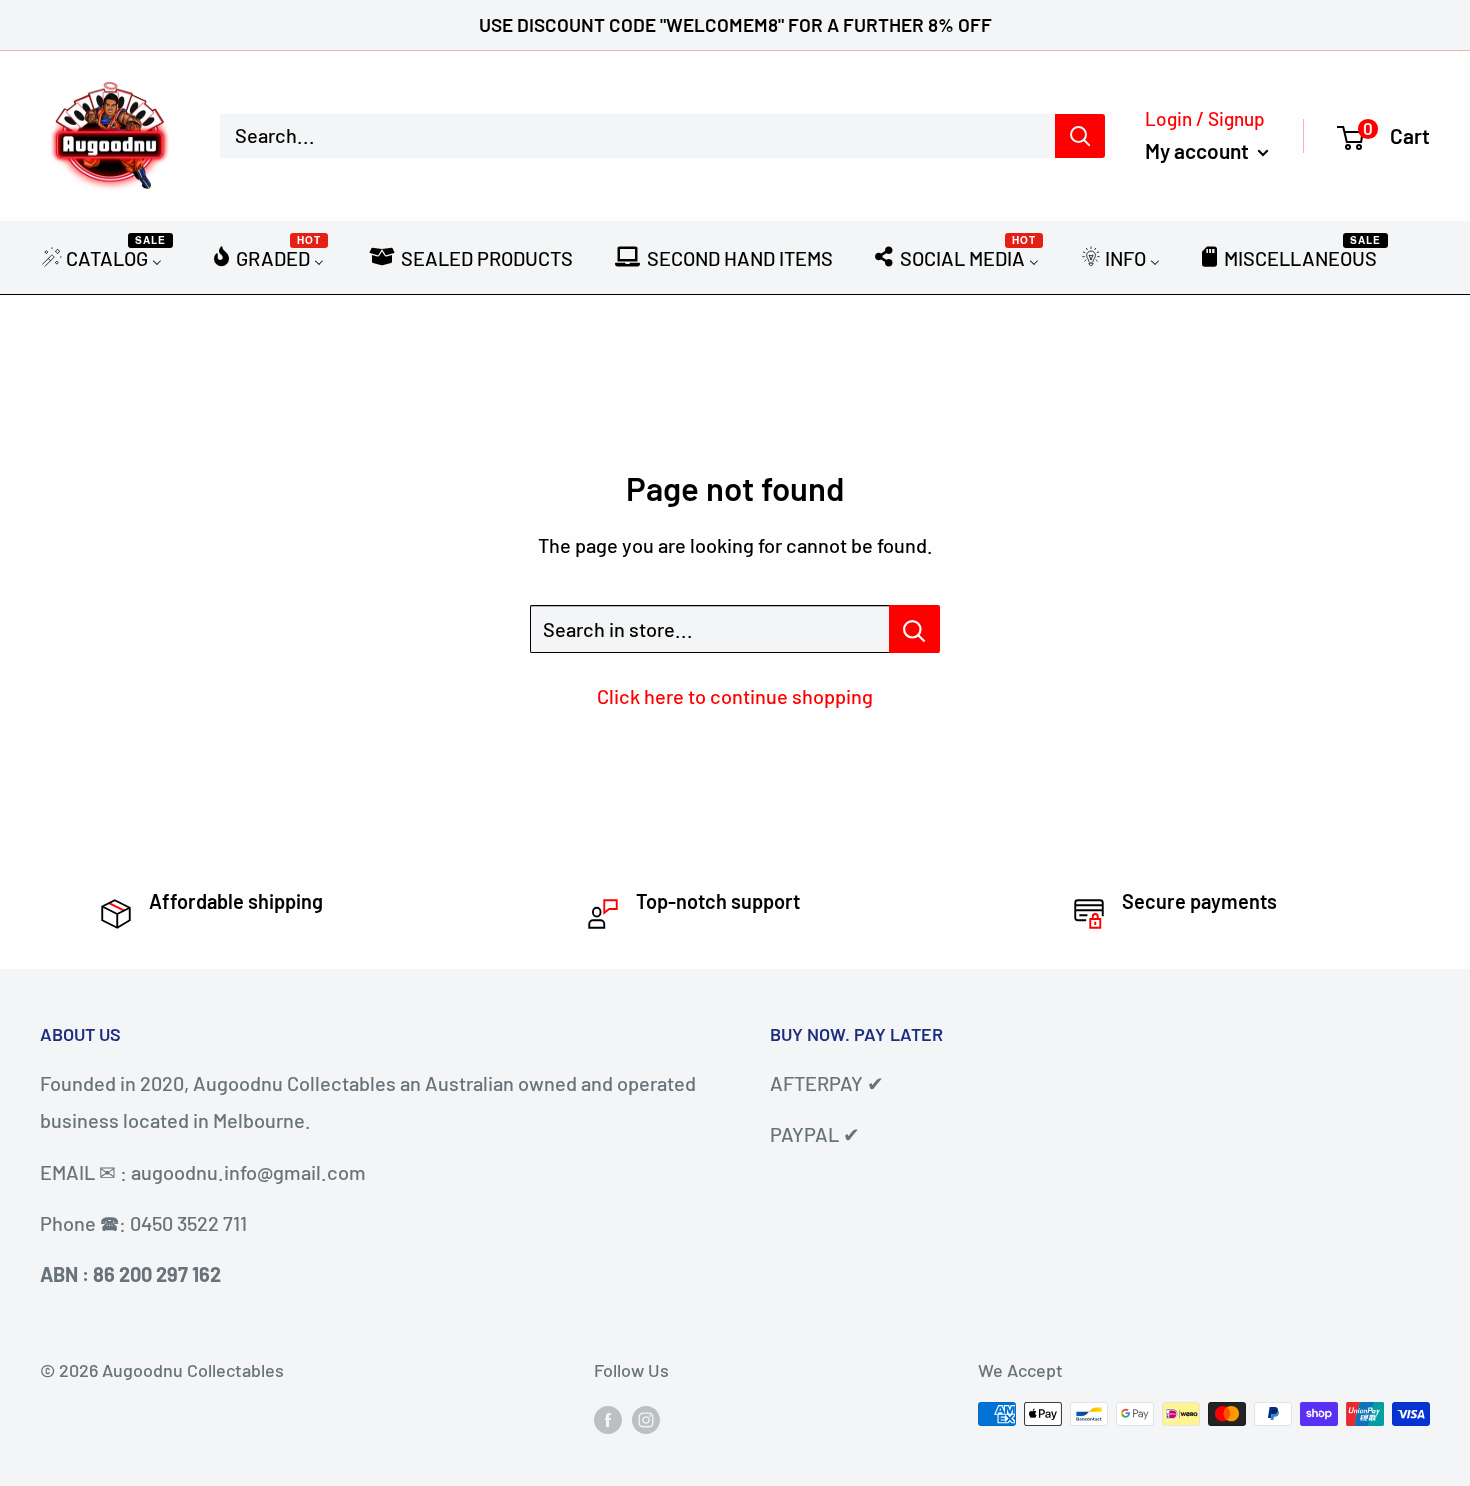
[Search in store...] (914, 629)
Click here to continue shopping (735, 696)
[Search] (1080, 136)
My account (1199, 150)
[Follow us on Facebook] (608, 1419)
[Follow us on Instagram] (646, 1419)
